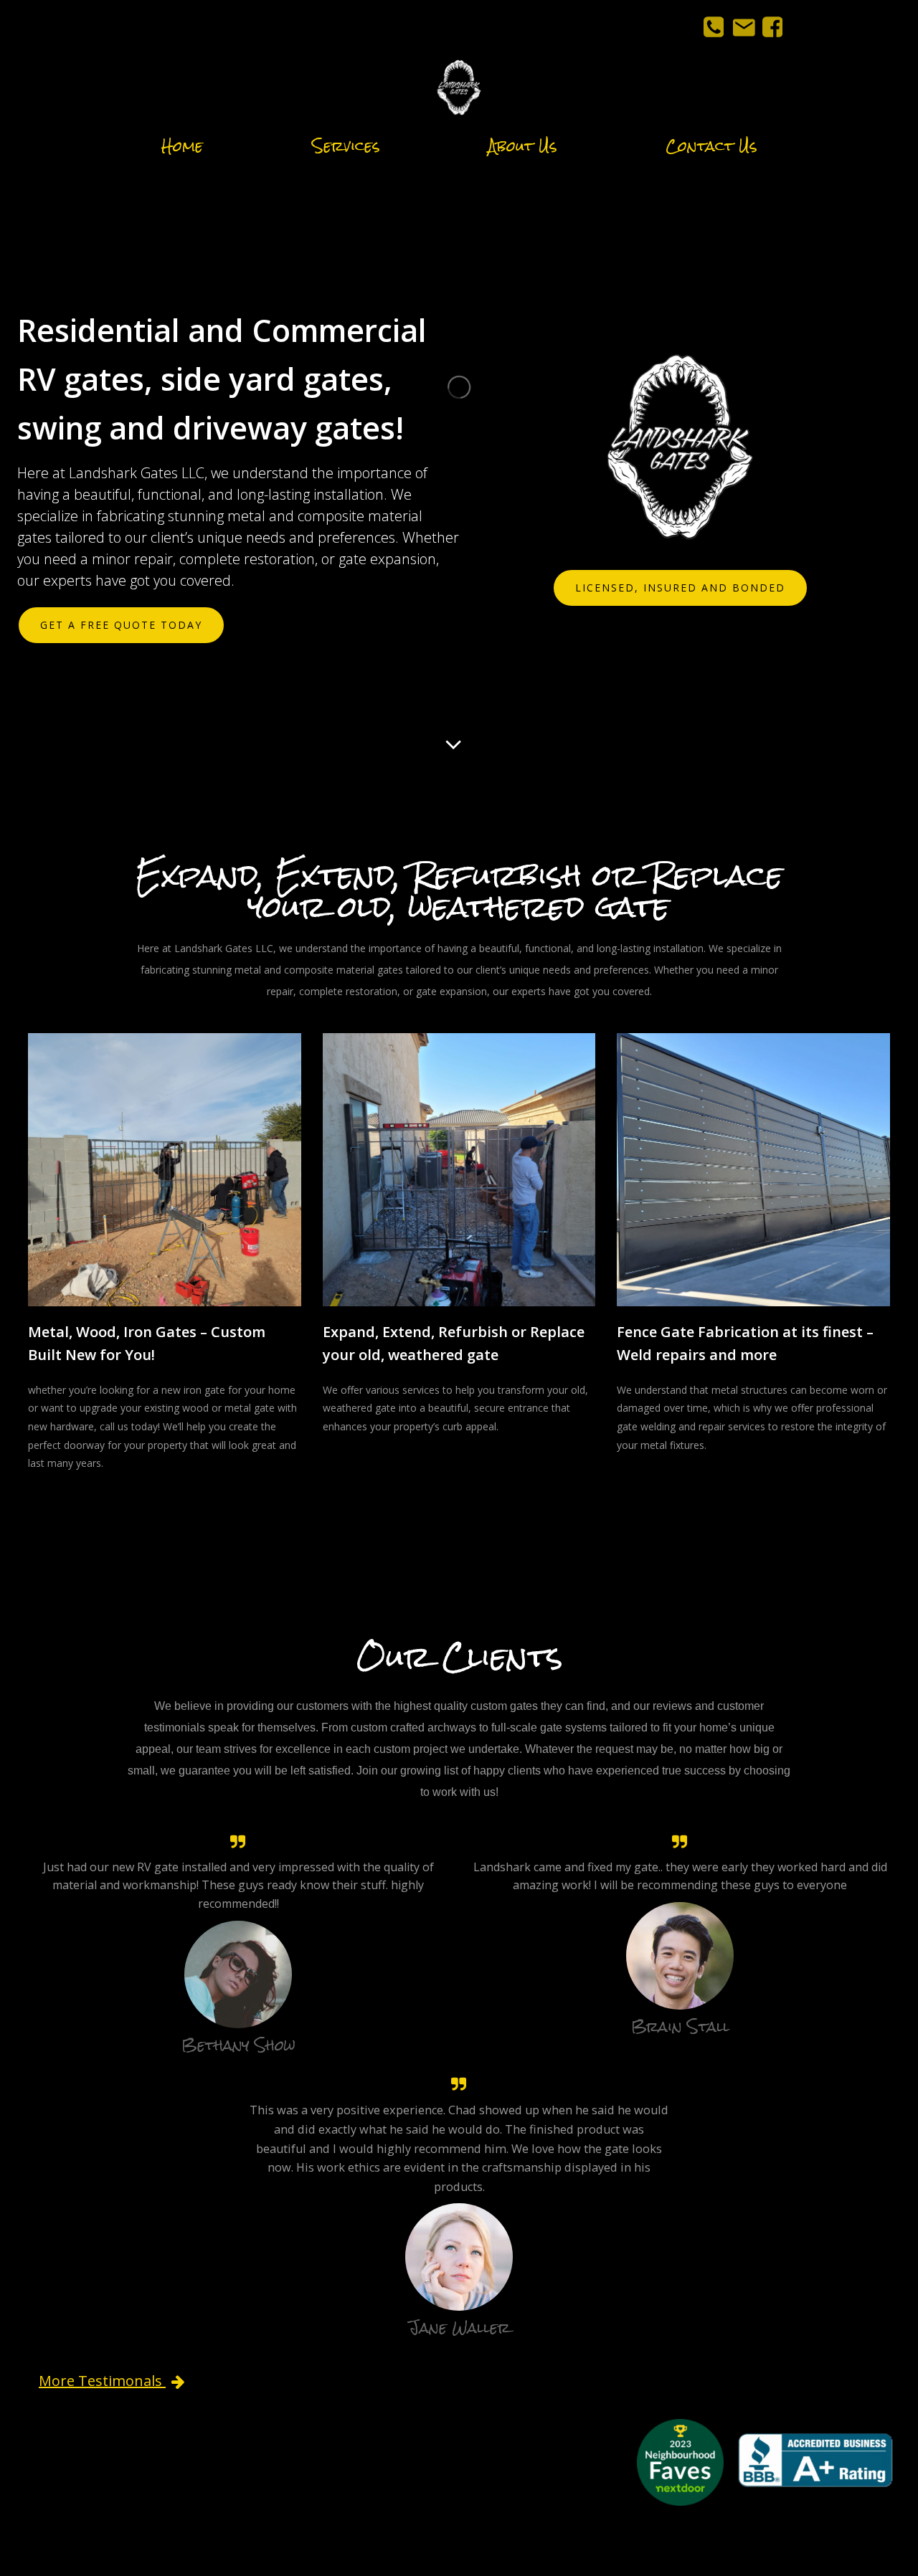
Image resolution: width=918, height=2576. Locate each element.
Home (182, 146)
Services (346, 146)
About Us (522, 146)
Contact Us (711, 146)
